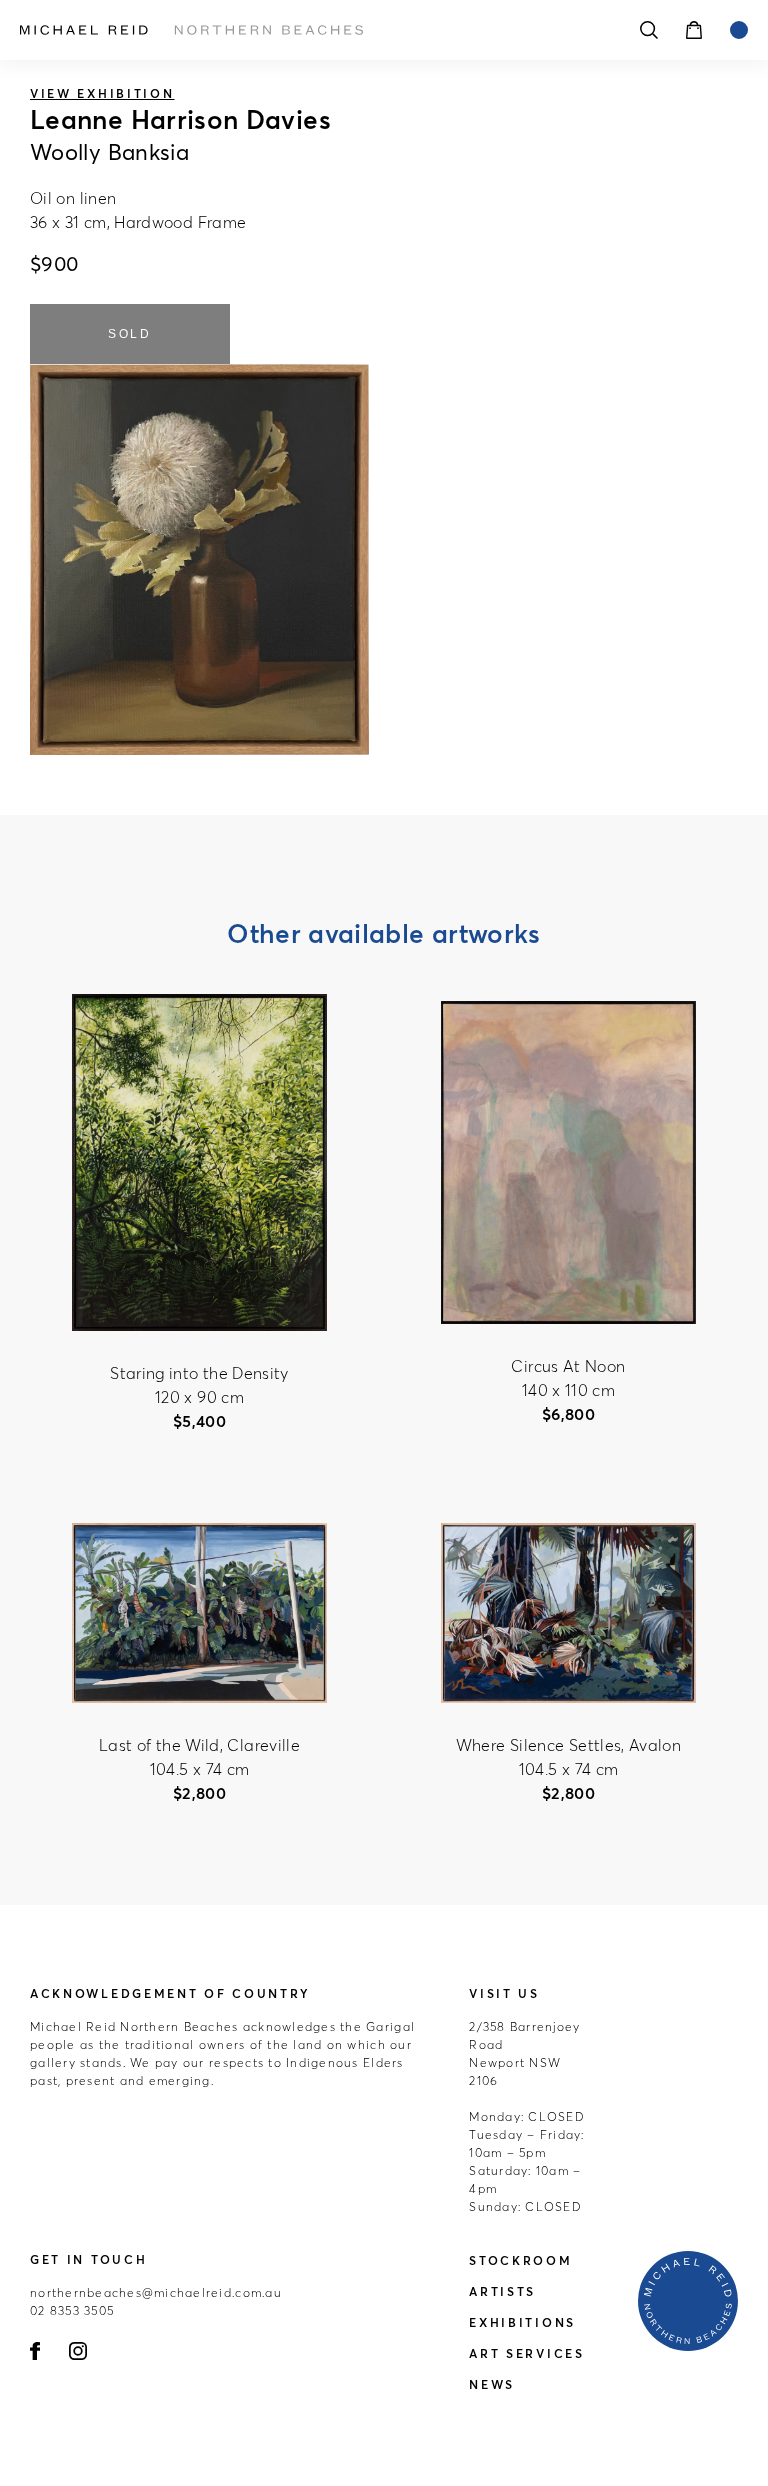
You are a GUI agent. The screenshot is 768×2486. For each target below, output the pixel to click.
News (492, 2384)
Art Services (526, 2353)
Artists (502, 2291)
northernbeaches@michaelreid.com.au (156, 2292)
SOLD (130, 334)
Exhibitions (522, 2322)
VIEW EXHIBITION (102, 93)
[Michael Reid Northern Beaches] (294, 30)
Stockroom (520, 2260)
